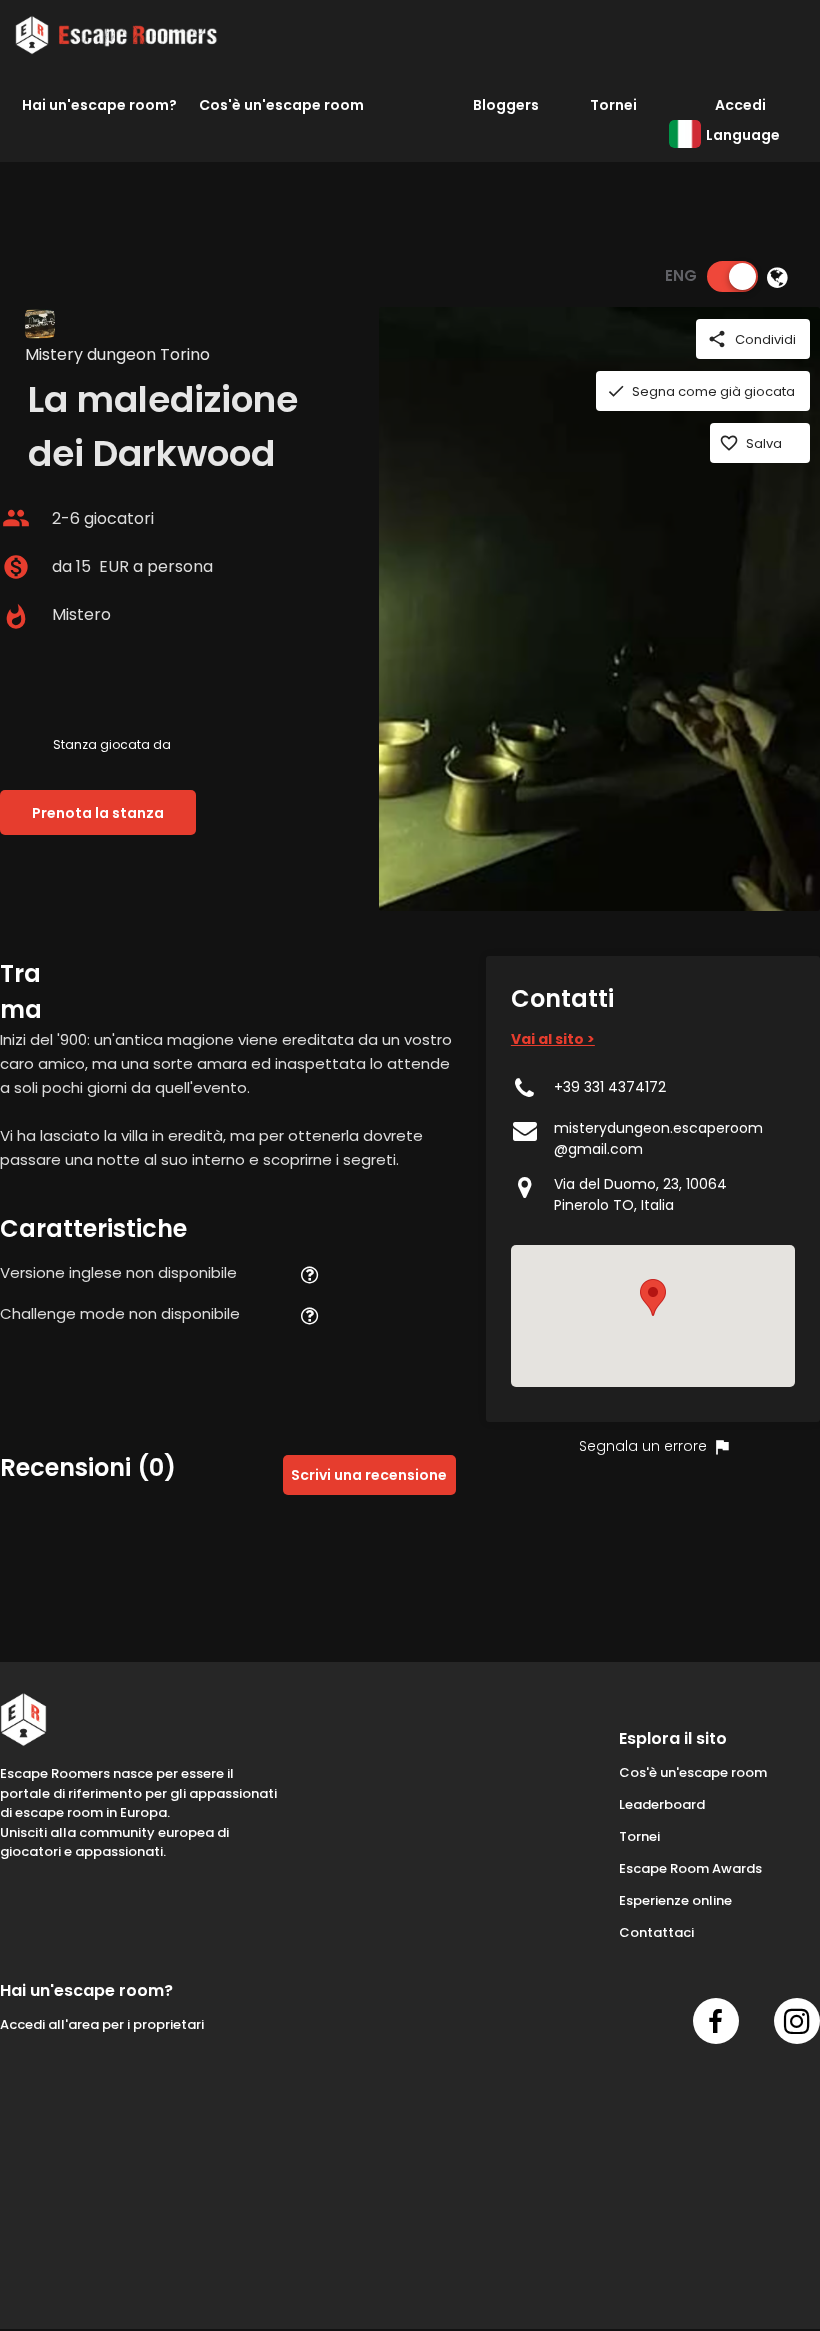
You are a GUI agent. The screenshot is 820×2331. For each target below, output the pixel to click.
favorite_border (729, 443)
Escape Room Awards (690, 1868)
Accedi (740, 105)
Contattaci (656, 1932)
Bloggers (506, 105)
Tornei (613, 105)
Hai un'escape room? (99, 105)
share (717, 339)
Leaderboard (662, 1804)
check (616, 391)
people (16, 518)
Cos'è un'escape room (281, 105)
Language (743, 135)
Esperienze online (675, 1900)
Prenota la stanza (98, 813)
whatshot (16, 617)
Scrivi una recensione (369, 1475)
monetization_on (16, 567)
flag (722, 1447)
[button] (653, 1297)
